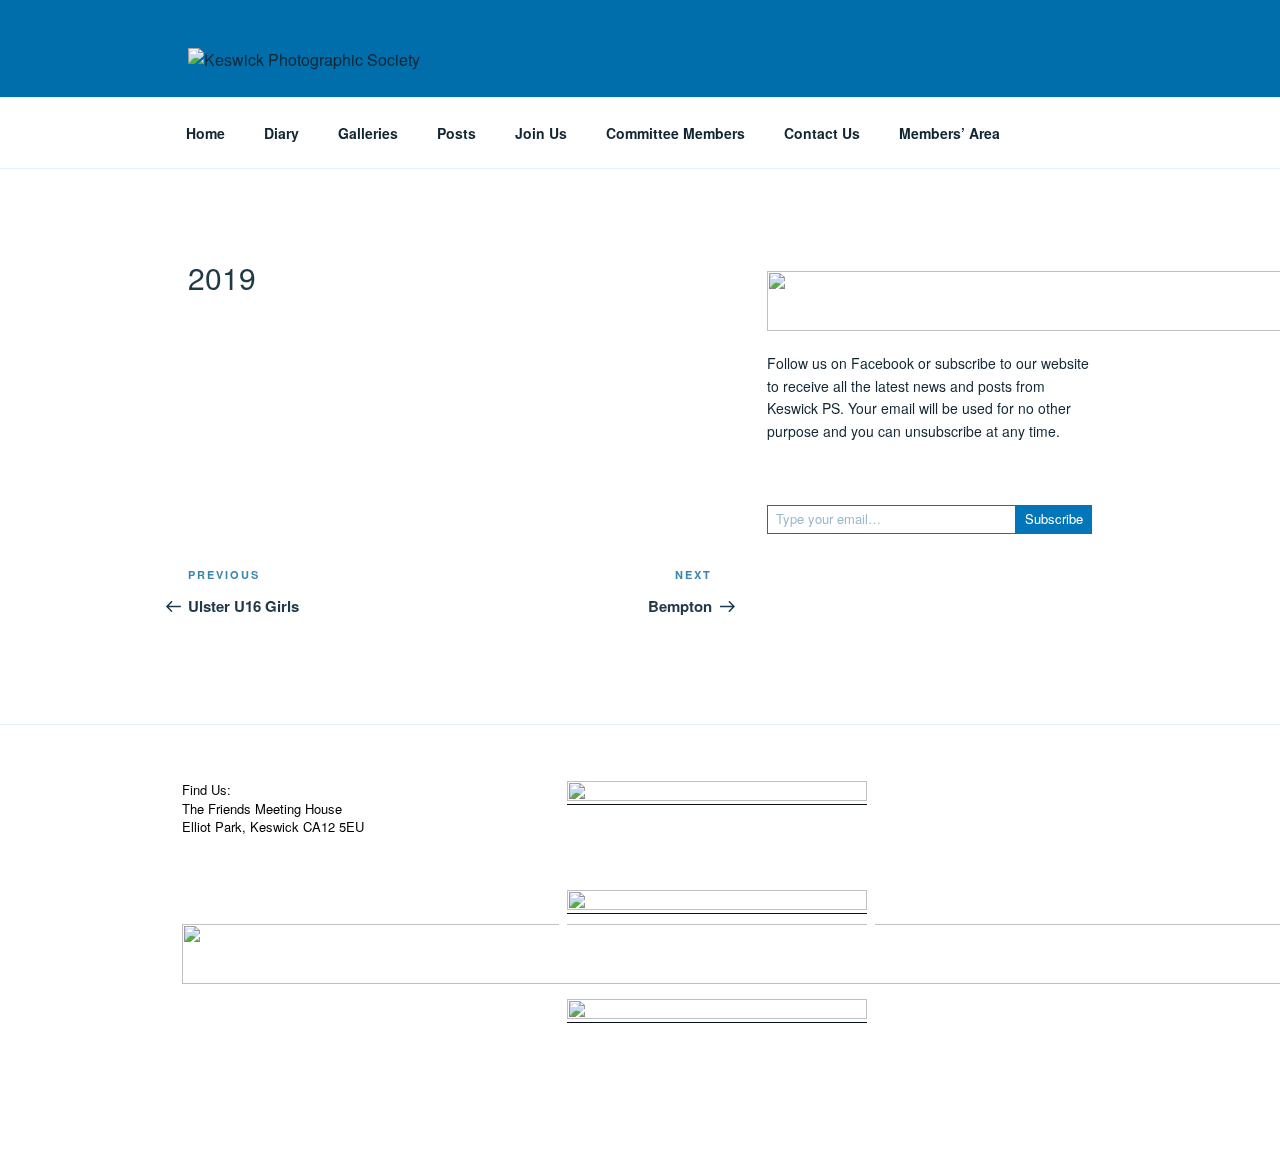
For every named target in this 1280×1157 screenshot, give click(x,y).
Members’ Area (949, 133)
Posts (456, 133)
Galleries (368, 133)
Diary (281, 133)
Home (205, 133)
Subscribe (1054, 518)
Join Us (541, 133)
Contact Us (822, 133)
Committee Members (675, 133)
